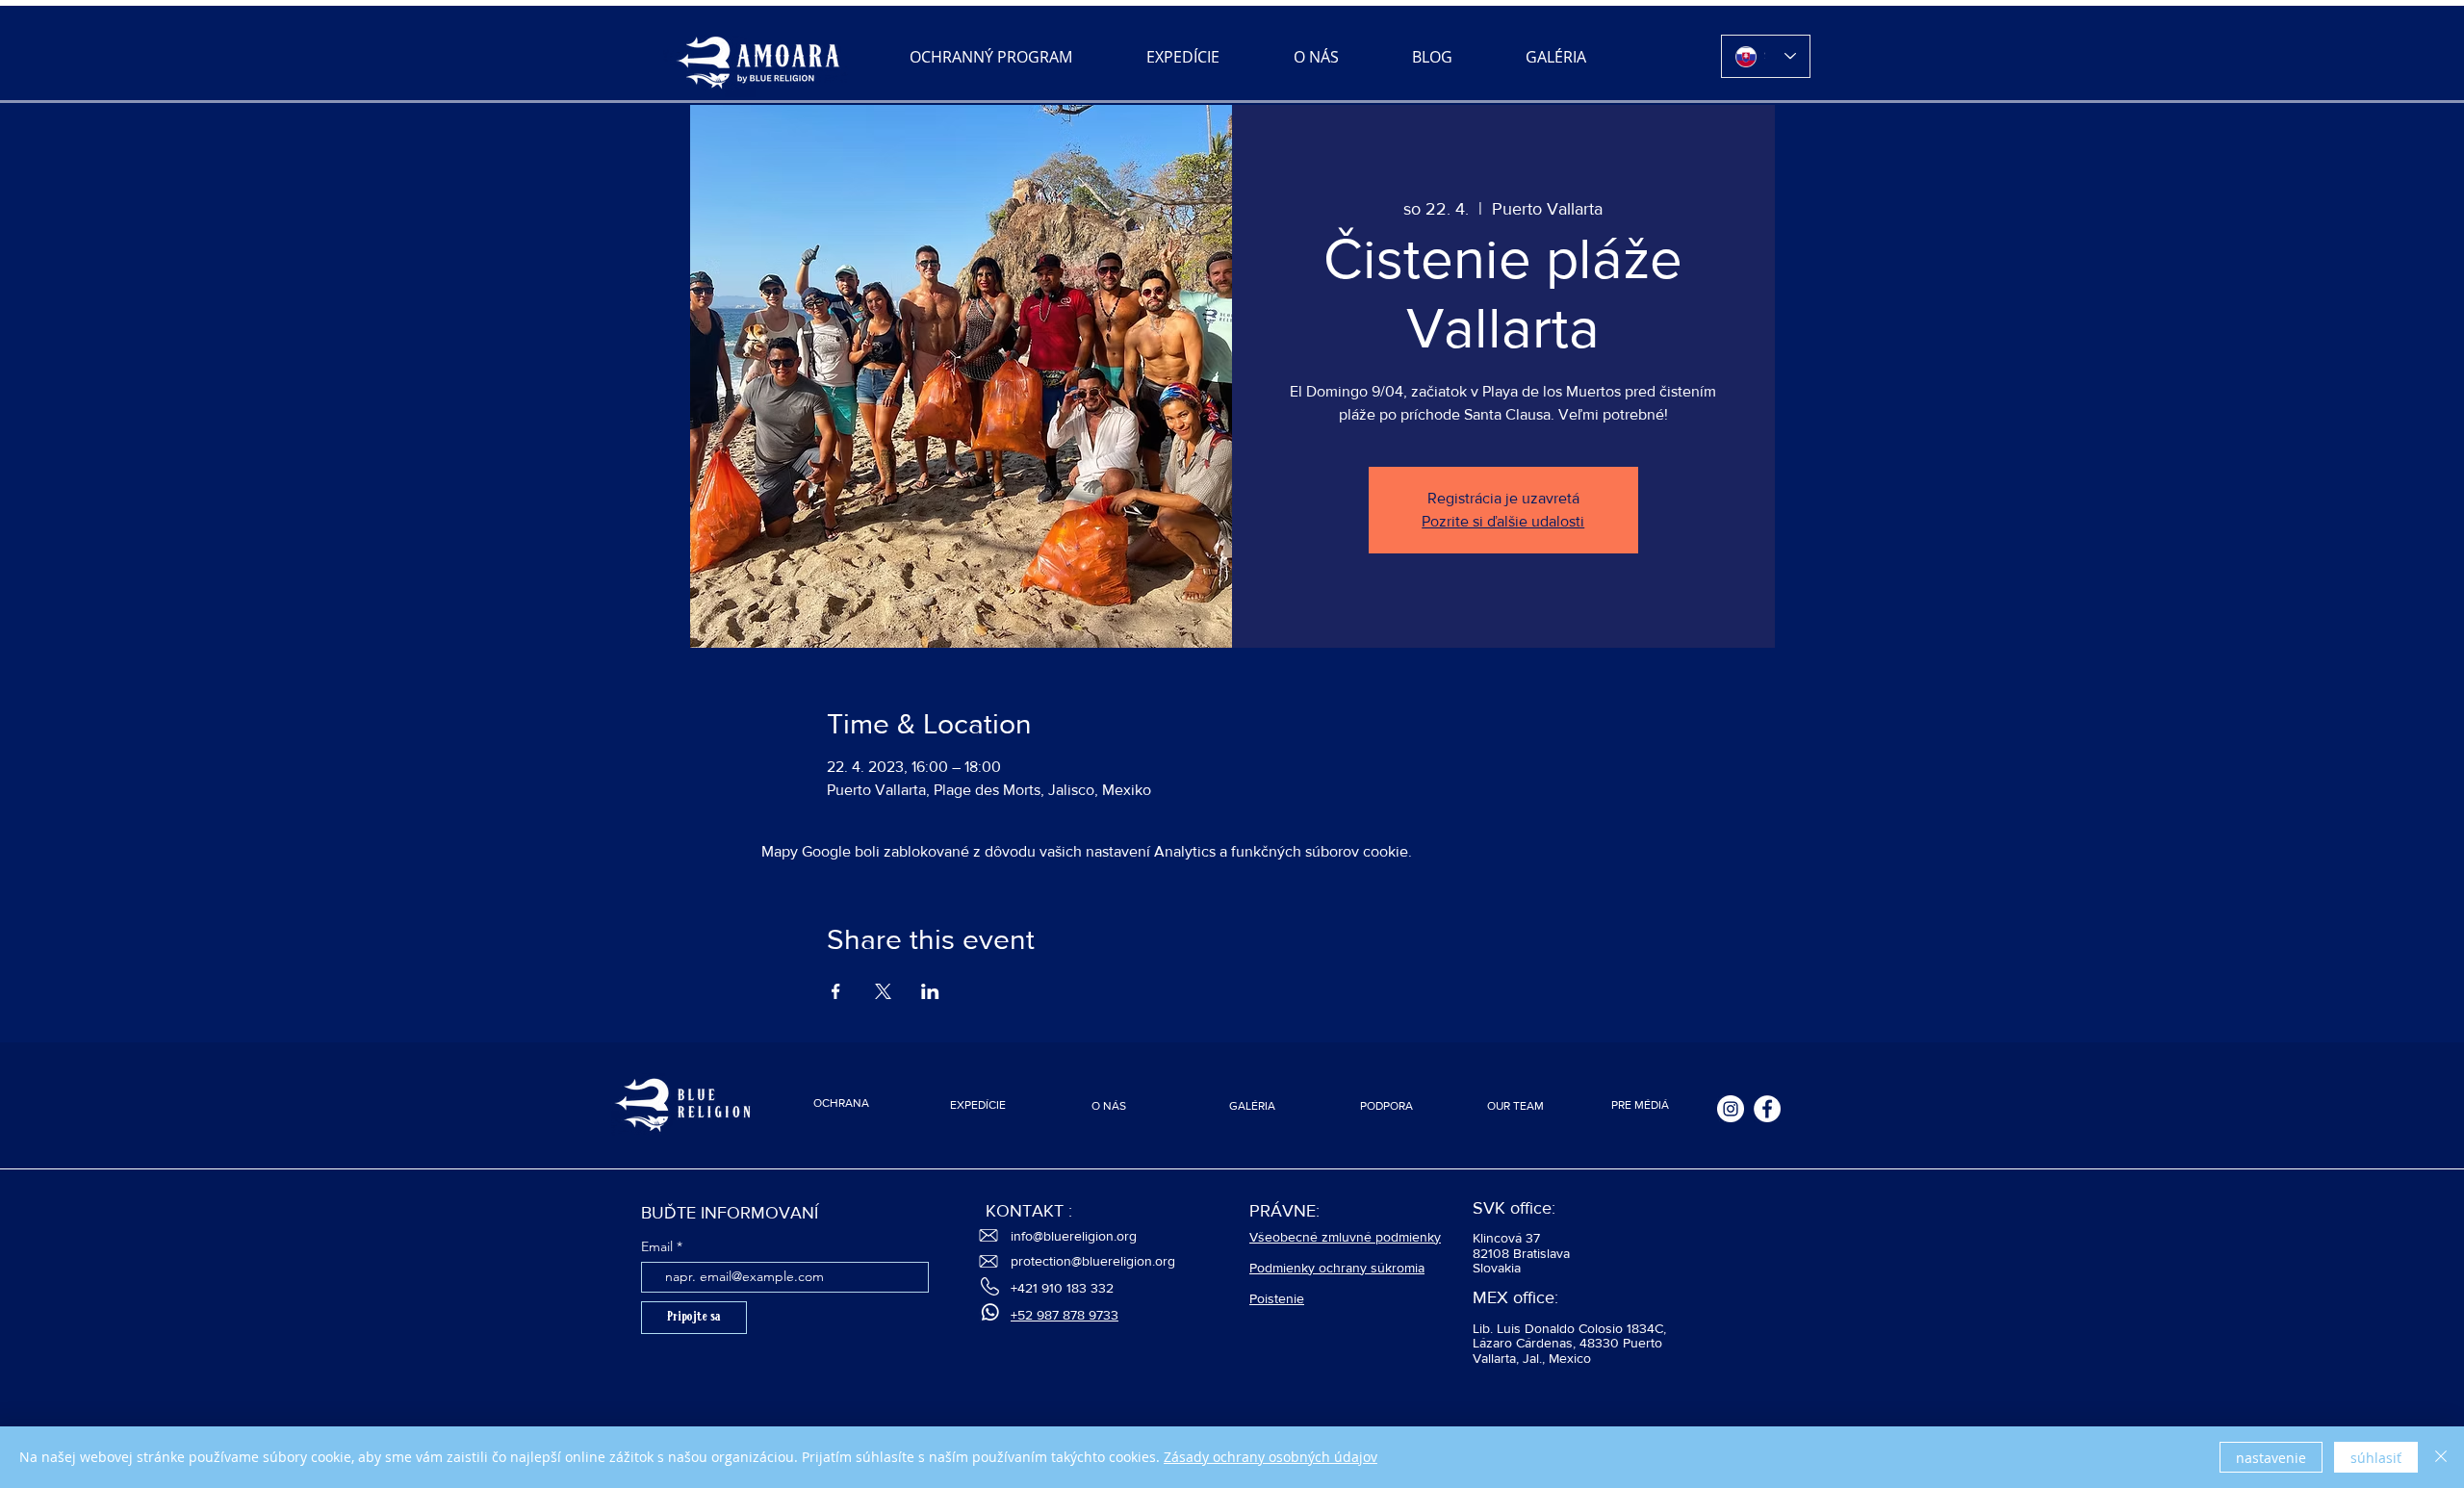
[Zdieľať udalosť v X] (883, 991)
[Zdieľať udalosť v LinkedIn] (930, 991)
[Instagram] (1731, 1109)
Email (657, 1246)
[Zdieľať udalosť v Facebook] (836, 991)
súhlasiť (2376, 1458)
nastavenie (2271, 1458)
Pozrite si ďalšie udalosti (1503, 521)
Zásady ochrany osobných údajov (1270, 1457)
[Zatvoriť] (2441, 1457)
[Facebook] (1767, 1109)
